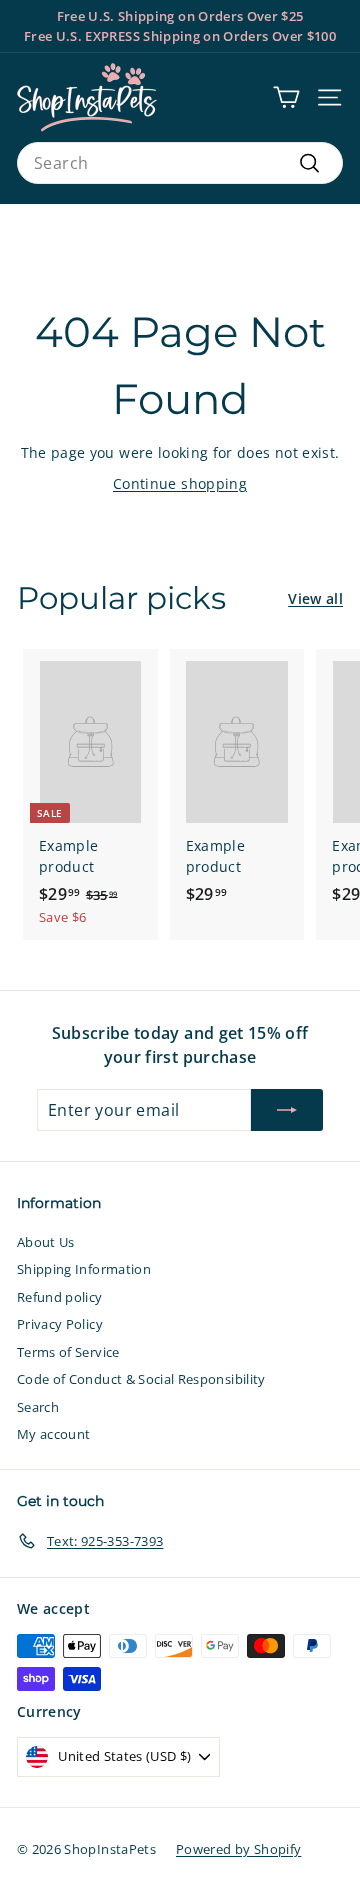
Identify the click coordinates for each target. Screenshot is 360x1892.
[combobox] (180, 163)
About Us (46, 1242)
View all (315, 598)
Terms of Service (68, 1352)
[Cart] (286, 97)
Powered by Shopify (238, 1849)
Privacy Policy (60, 1324)
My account (54, 1434)
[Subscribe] (287, 1110)
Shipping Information (84, 1269)
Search (38, 1407)
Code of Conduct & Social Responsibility (141, 1379)
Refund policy (60, 1297)
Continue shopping (180, 483)
